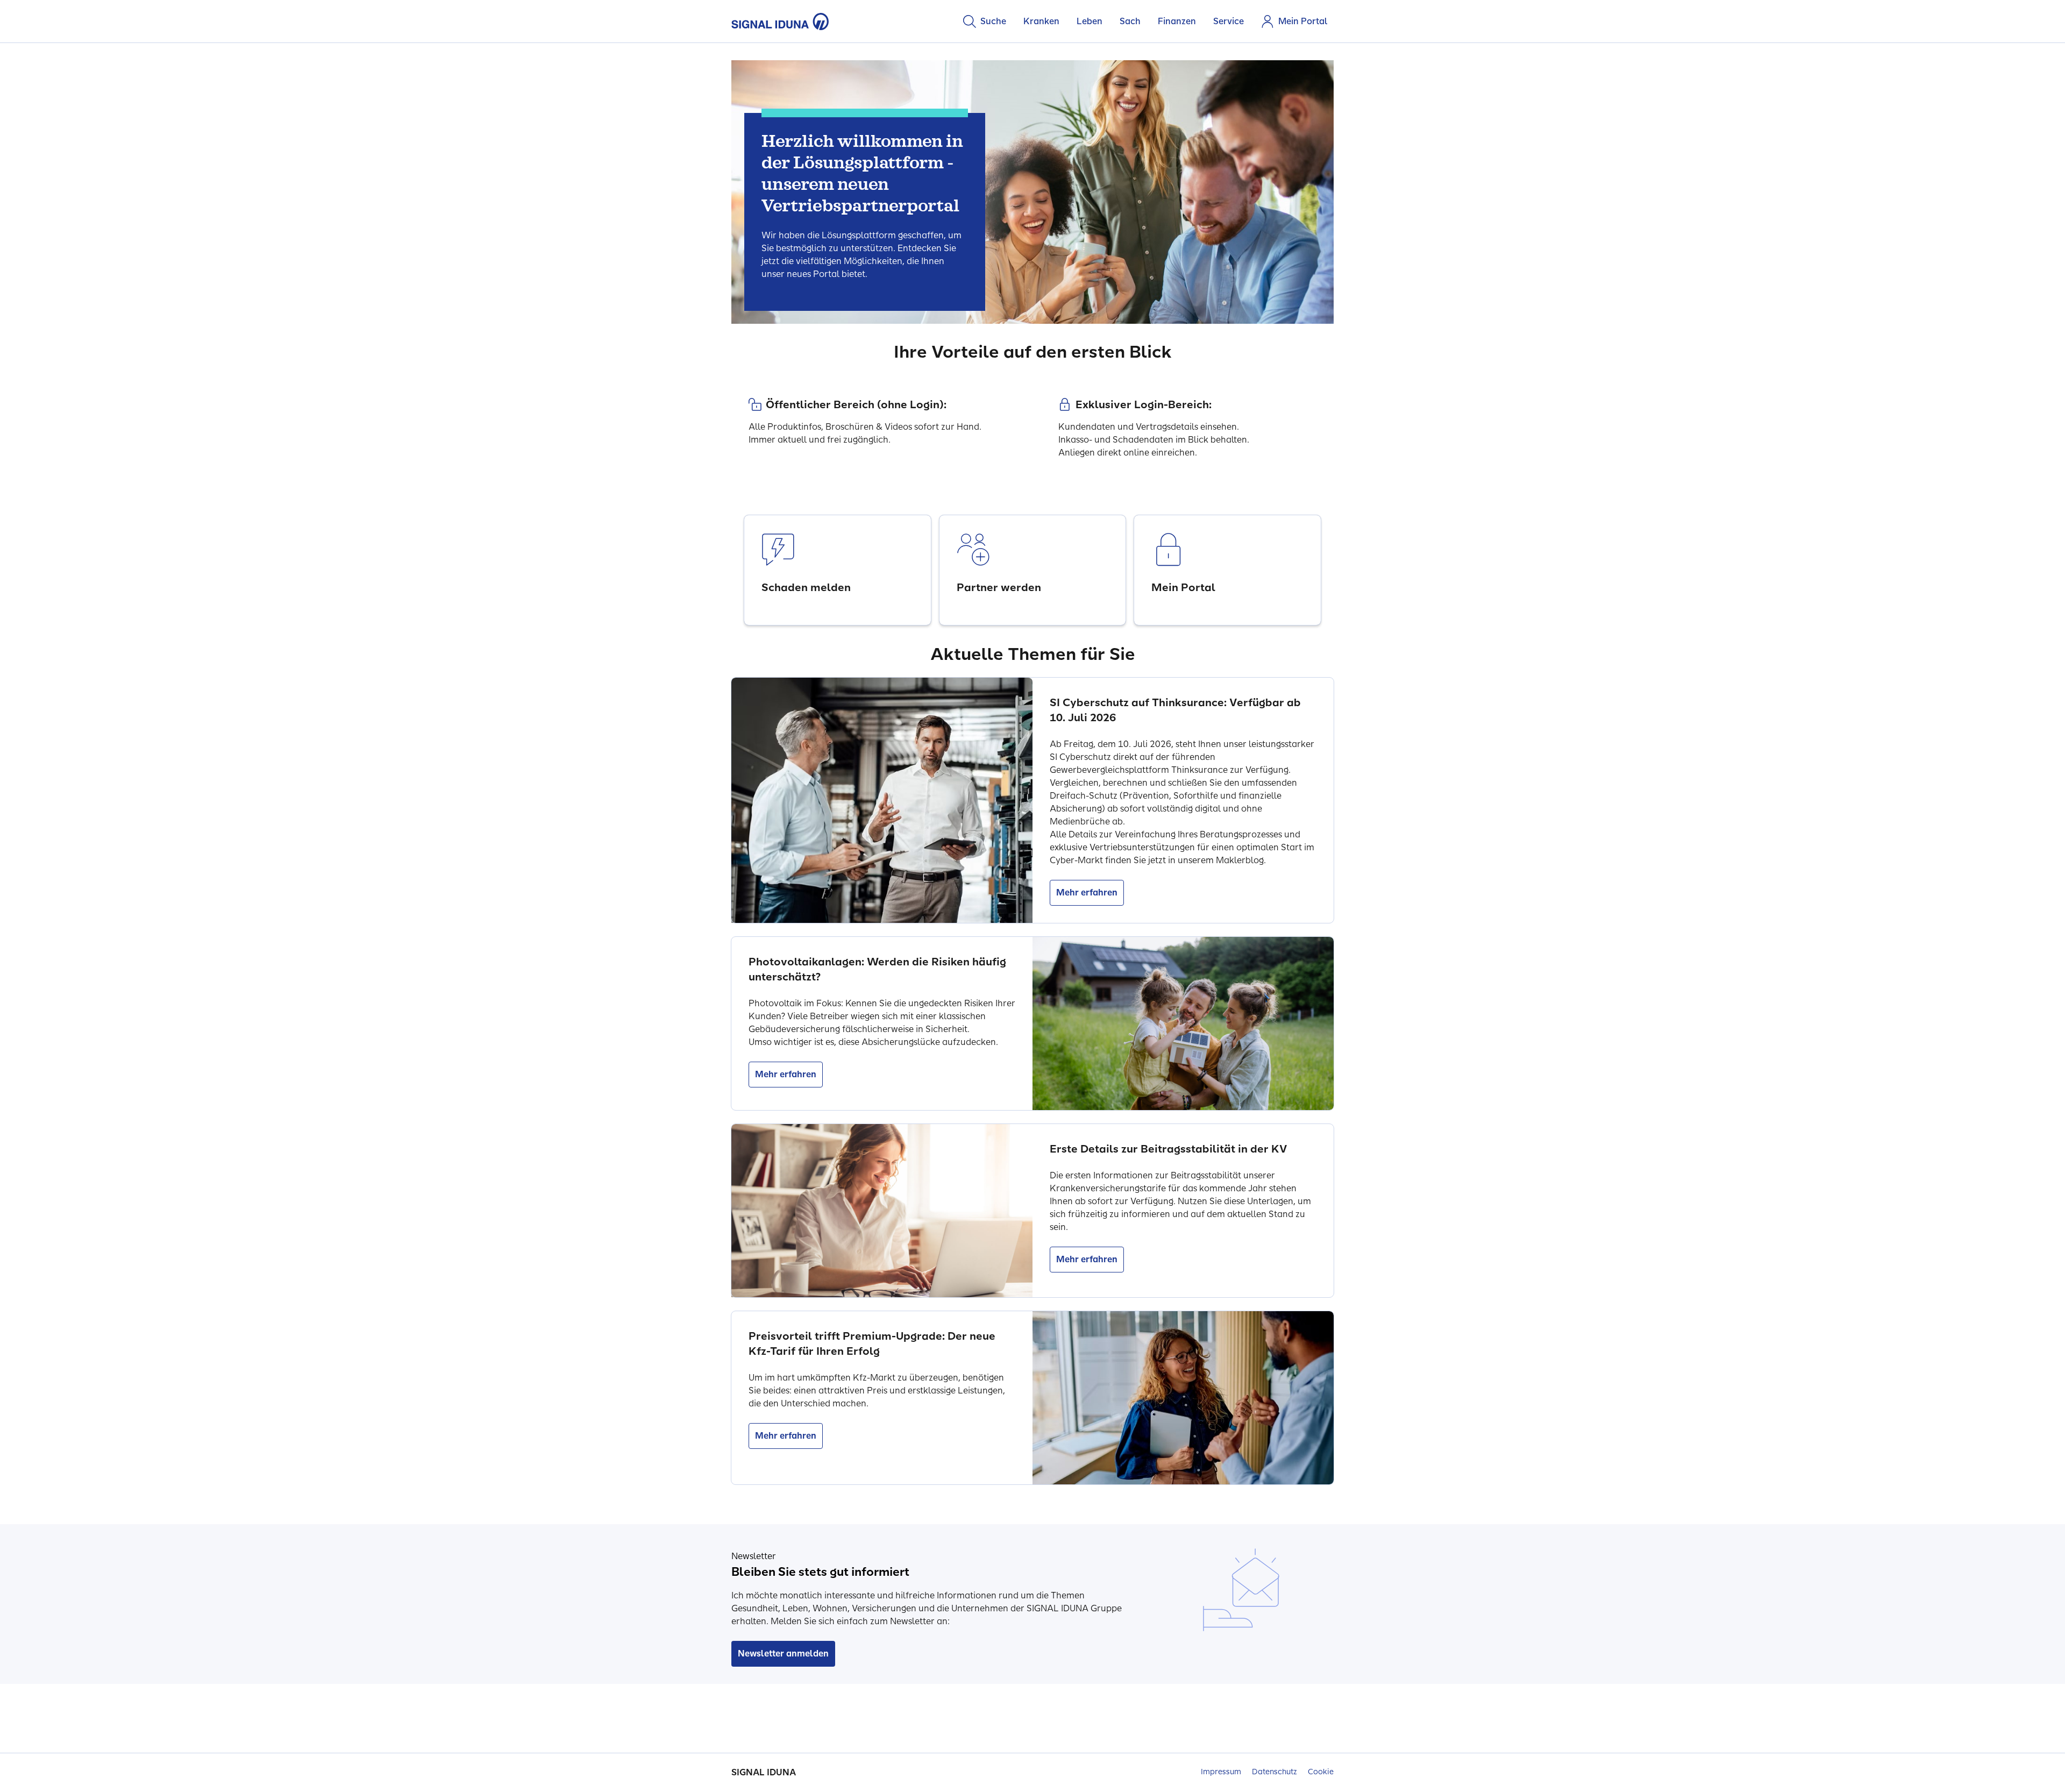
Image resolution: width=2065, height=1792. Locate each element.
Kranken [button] (1041, 21)
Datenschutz (1274, 1772)
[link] (838, 570)
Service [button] (1229, 21)
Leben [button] (1090, 21)
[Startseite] (780, 22)
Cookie (1321, 1772)
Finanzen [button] (1177, 21)
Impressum (1221, 1772)
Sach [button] (1130, 21)
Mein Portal (1303, 21)
